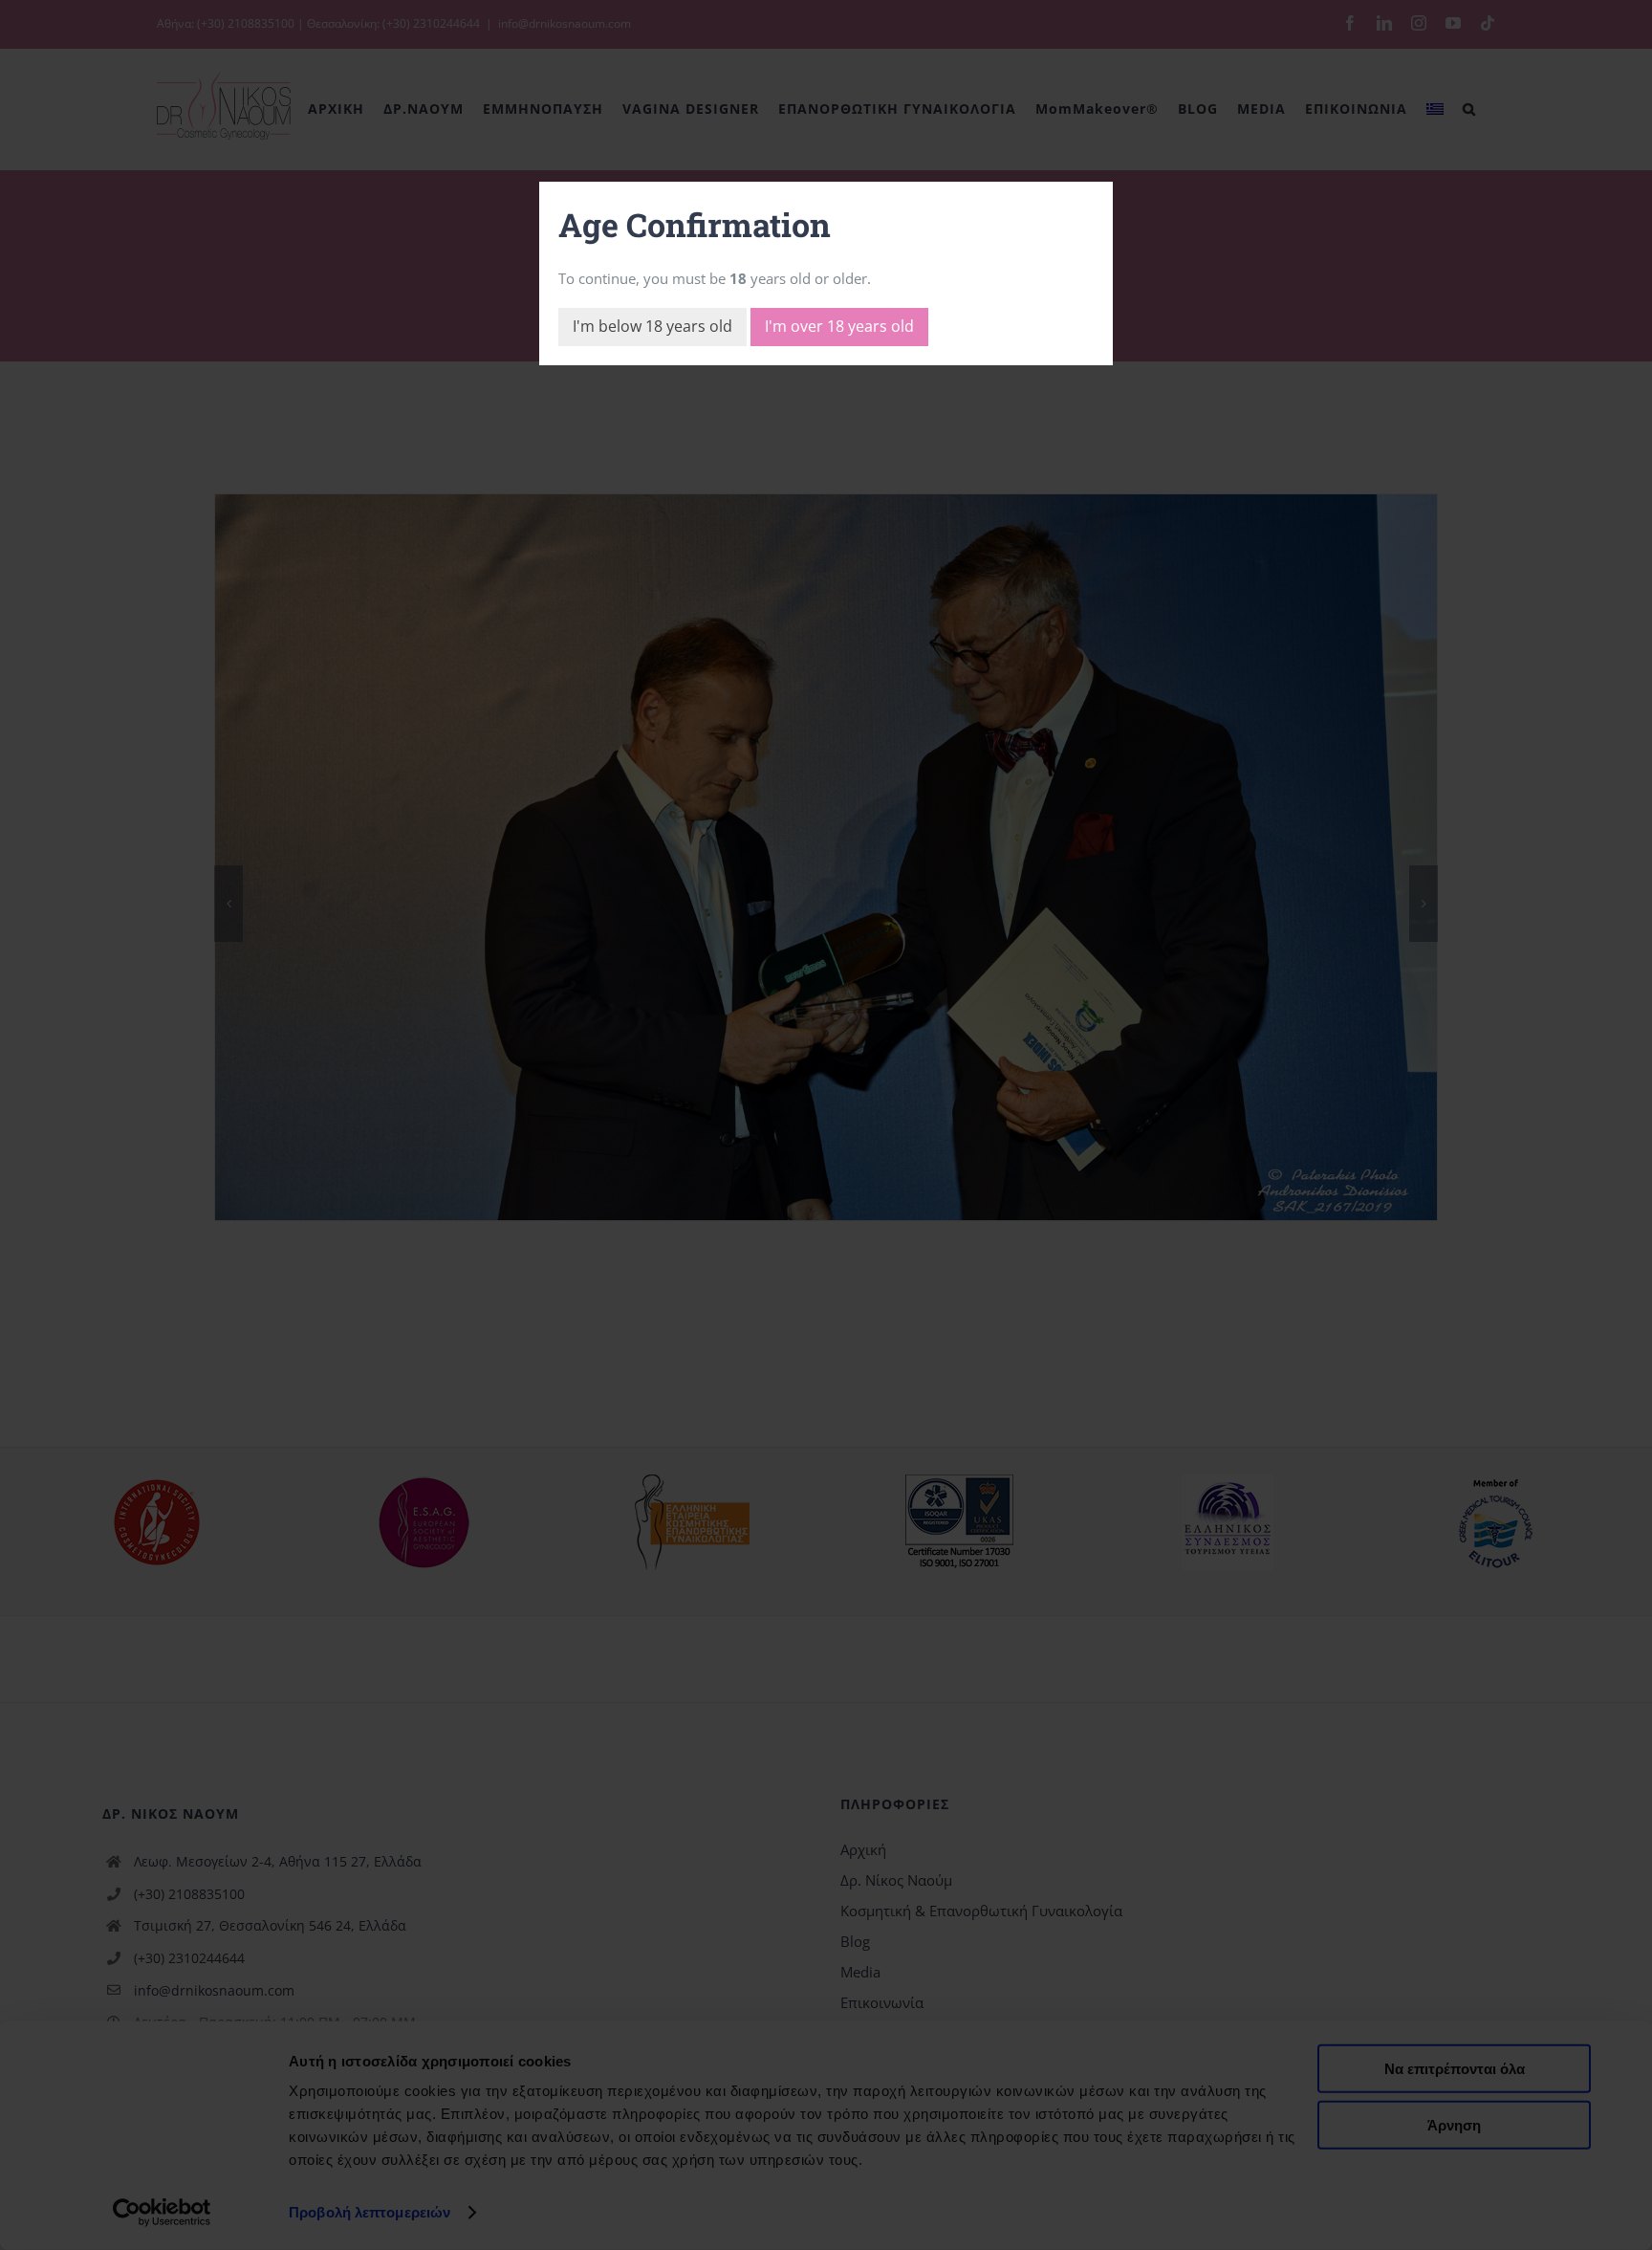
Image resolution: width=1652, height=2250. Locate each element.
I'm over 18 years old (839, 326)
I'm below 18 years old (652, 326)
